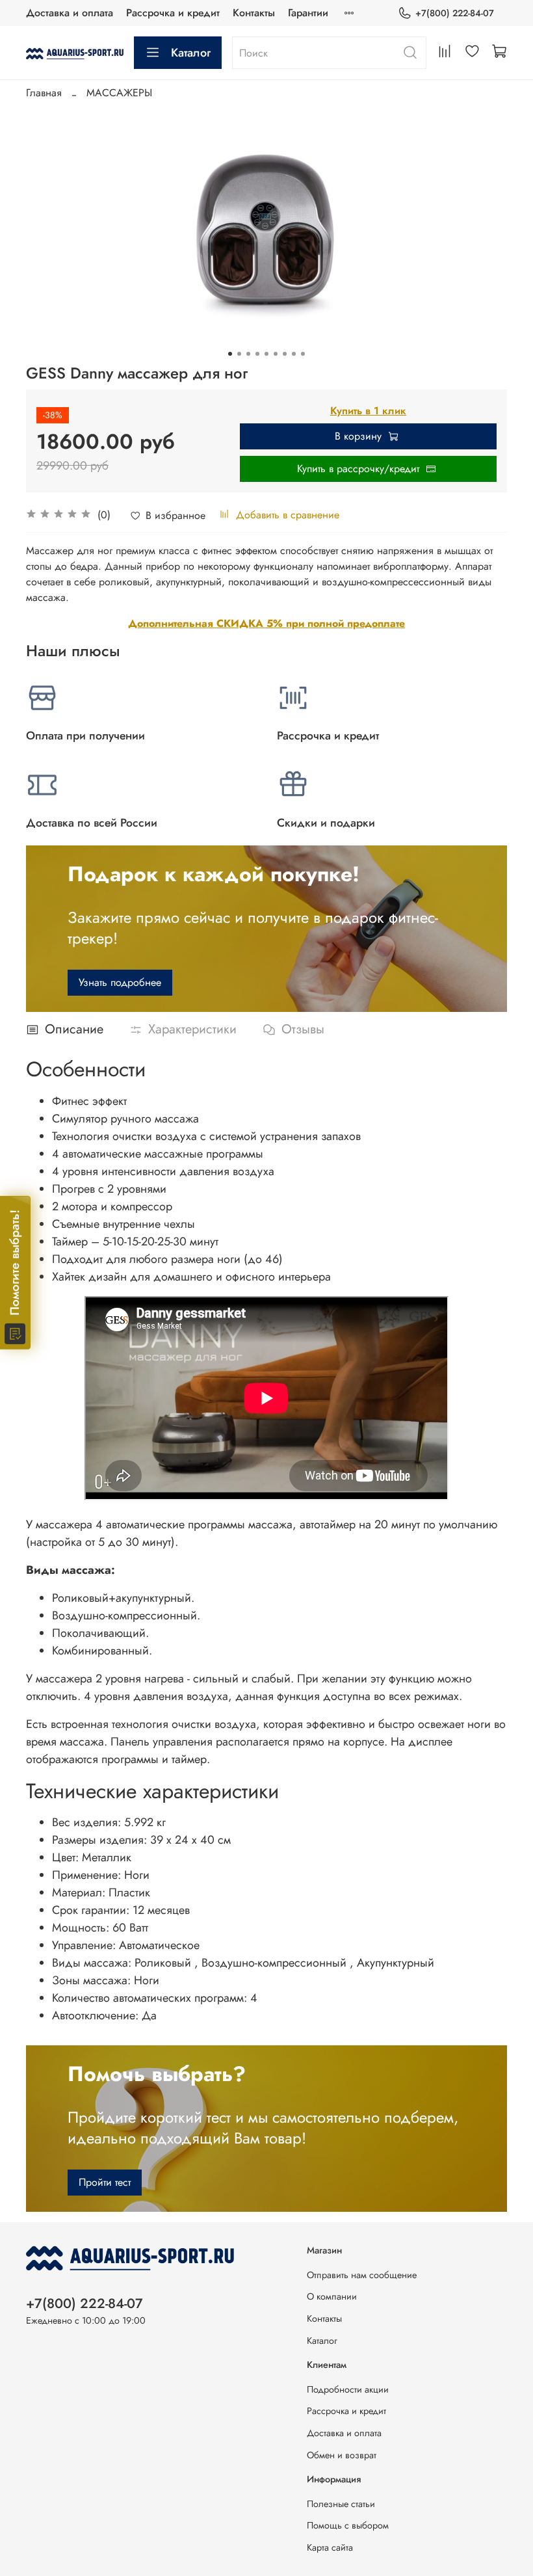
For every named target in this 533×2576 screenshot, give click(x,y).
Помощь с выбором (348, 2525)
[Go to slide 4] (257, 354)
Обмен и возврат (342, 2455)
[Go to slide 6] (276, 354)
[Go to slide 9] (303, 354)
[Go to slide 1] (230, 354)
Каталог (191, 53)
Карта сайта (330, 2547)
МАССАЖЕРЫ (119, 93)
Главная (44, 93)
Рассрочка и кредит (173, 13)
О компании (332, 2296)
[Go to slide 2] (239, 354)
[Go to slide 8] (294, 354)
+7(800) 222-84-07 (455, 13)
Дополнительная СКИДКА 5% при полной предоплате (266, 623)
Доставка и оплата (70, 13)
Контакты (254, 13)
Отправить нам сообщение (362, 2275)
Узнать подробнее (120, 982)
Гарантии (308, 13)
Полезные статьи (341, 2504)
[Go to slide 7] (285, 354)
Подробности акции (348, 2389)
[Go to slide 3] (248, 354)
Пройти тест (105, 2182)
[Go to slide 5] (266, 354)
